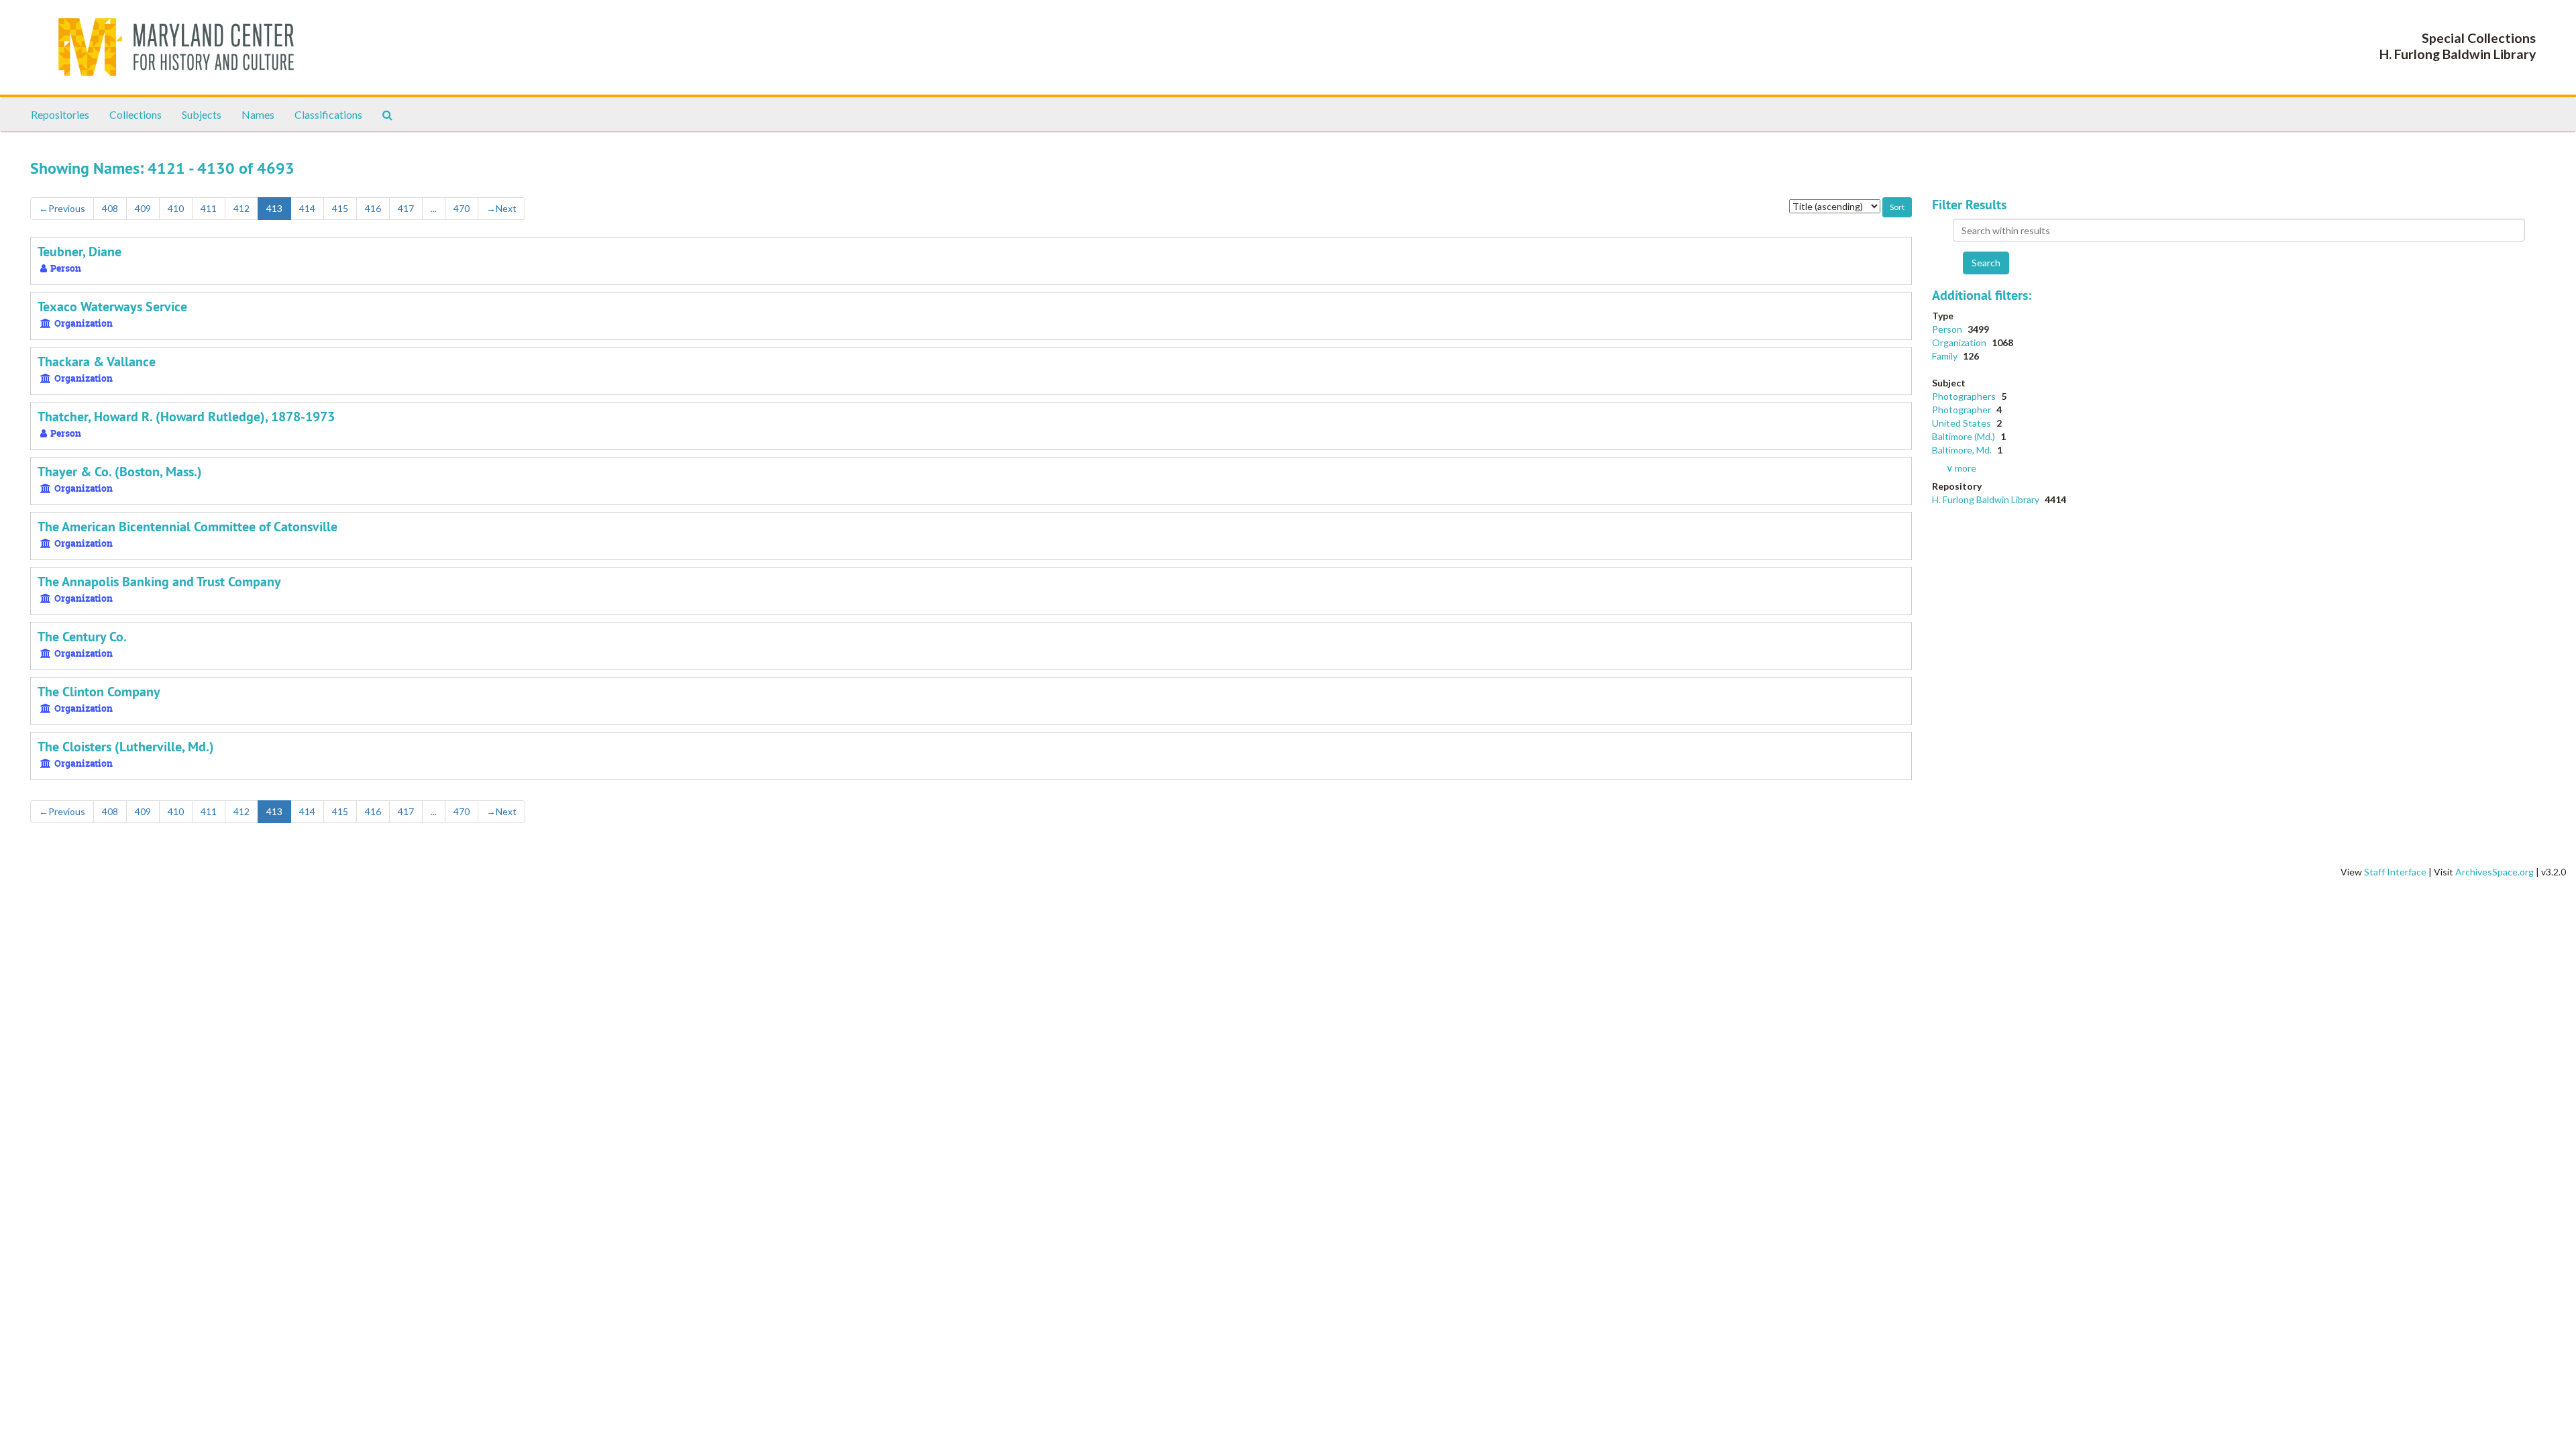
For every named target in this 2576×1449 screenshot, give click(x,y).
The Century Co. (82, 637)
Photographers (1965, 396)
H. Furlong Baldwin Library (1987, 499)
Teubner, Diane (79, 252)
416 (373, 208)
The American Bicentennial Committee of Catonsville (187, 527)
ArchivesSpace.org (2494, 872)
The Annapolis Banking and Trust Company (159, 582)
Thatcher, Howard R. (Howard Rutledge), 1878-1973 (186, 417)
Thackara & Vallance (97, 362)
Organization (1960, 342)
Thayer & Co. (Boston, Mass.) (120, 472)
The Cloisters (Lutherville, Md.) (126, 747)
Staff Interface (2395, 872)
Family (1946, 356)
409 (143, 208)
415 (340, 208)
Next (501, 208)
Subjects (202, 114)
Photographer (1963, 410)
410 (176, 208)
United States (1963, 423)
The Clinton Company (99, 692)
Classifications (328, 114)
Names (258, 114)
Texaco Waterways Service (112, 307)
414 (307, 208)
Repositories (60, 114)
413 (274, 208)
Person (1948, 329)
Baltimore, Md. (1963, 450)
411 (209, 208)
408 (110, 208)
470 (462, 208)
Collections (136, 114)
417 (406, 208)
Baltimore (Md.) (1965, 436)
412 (241, 208)
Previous (62, 208)
